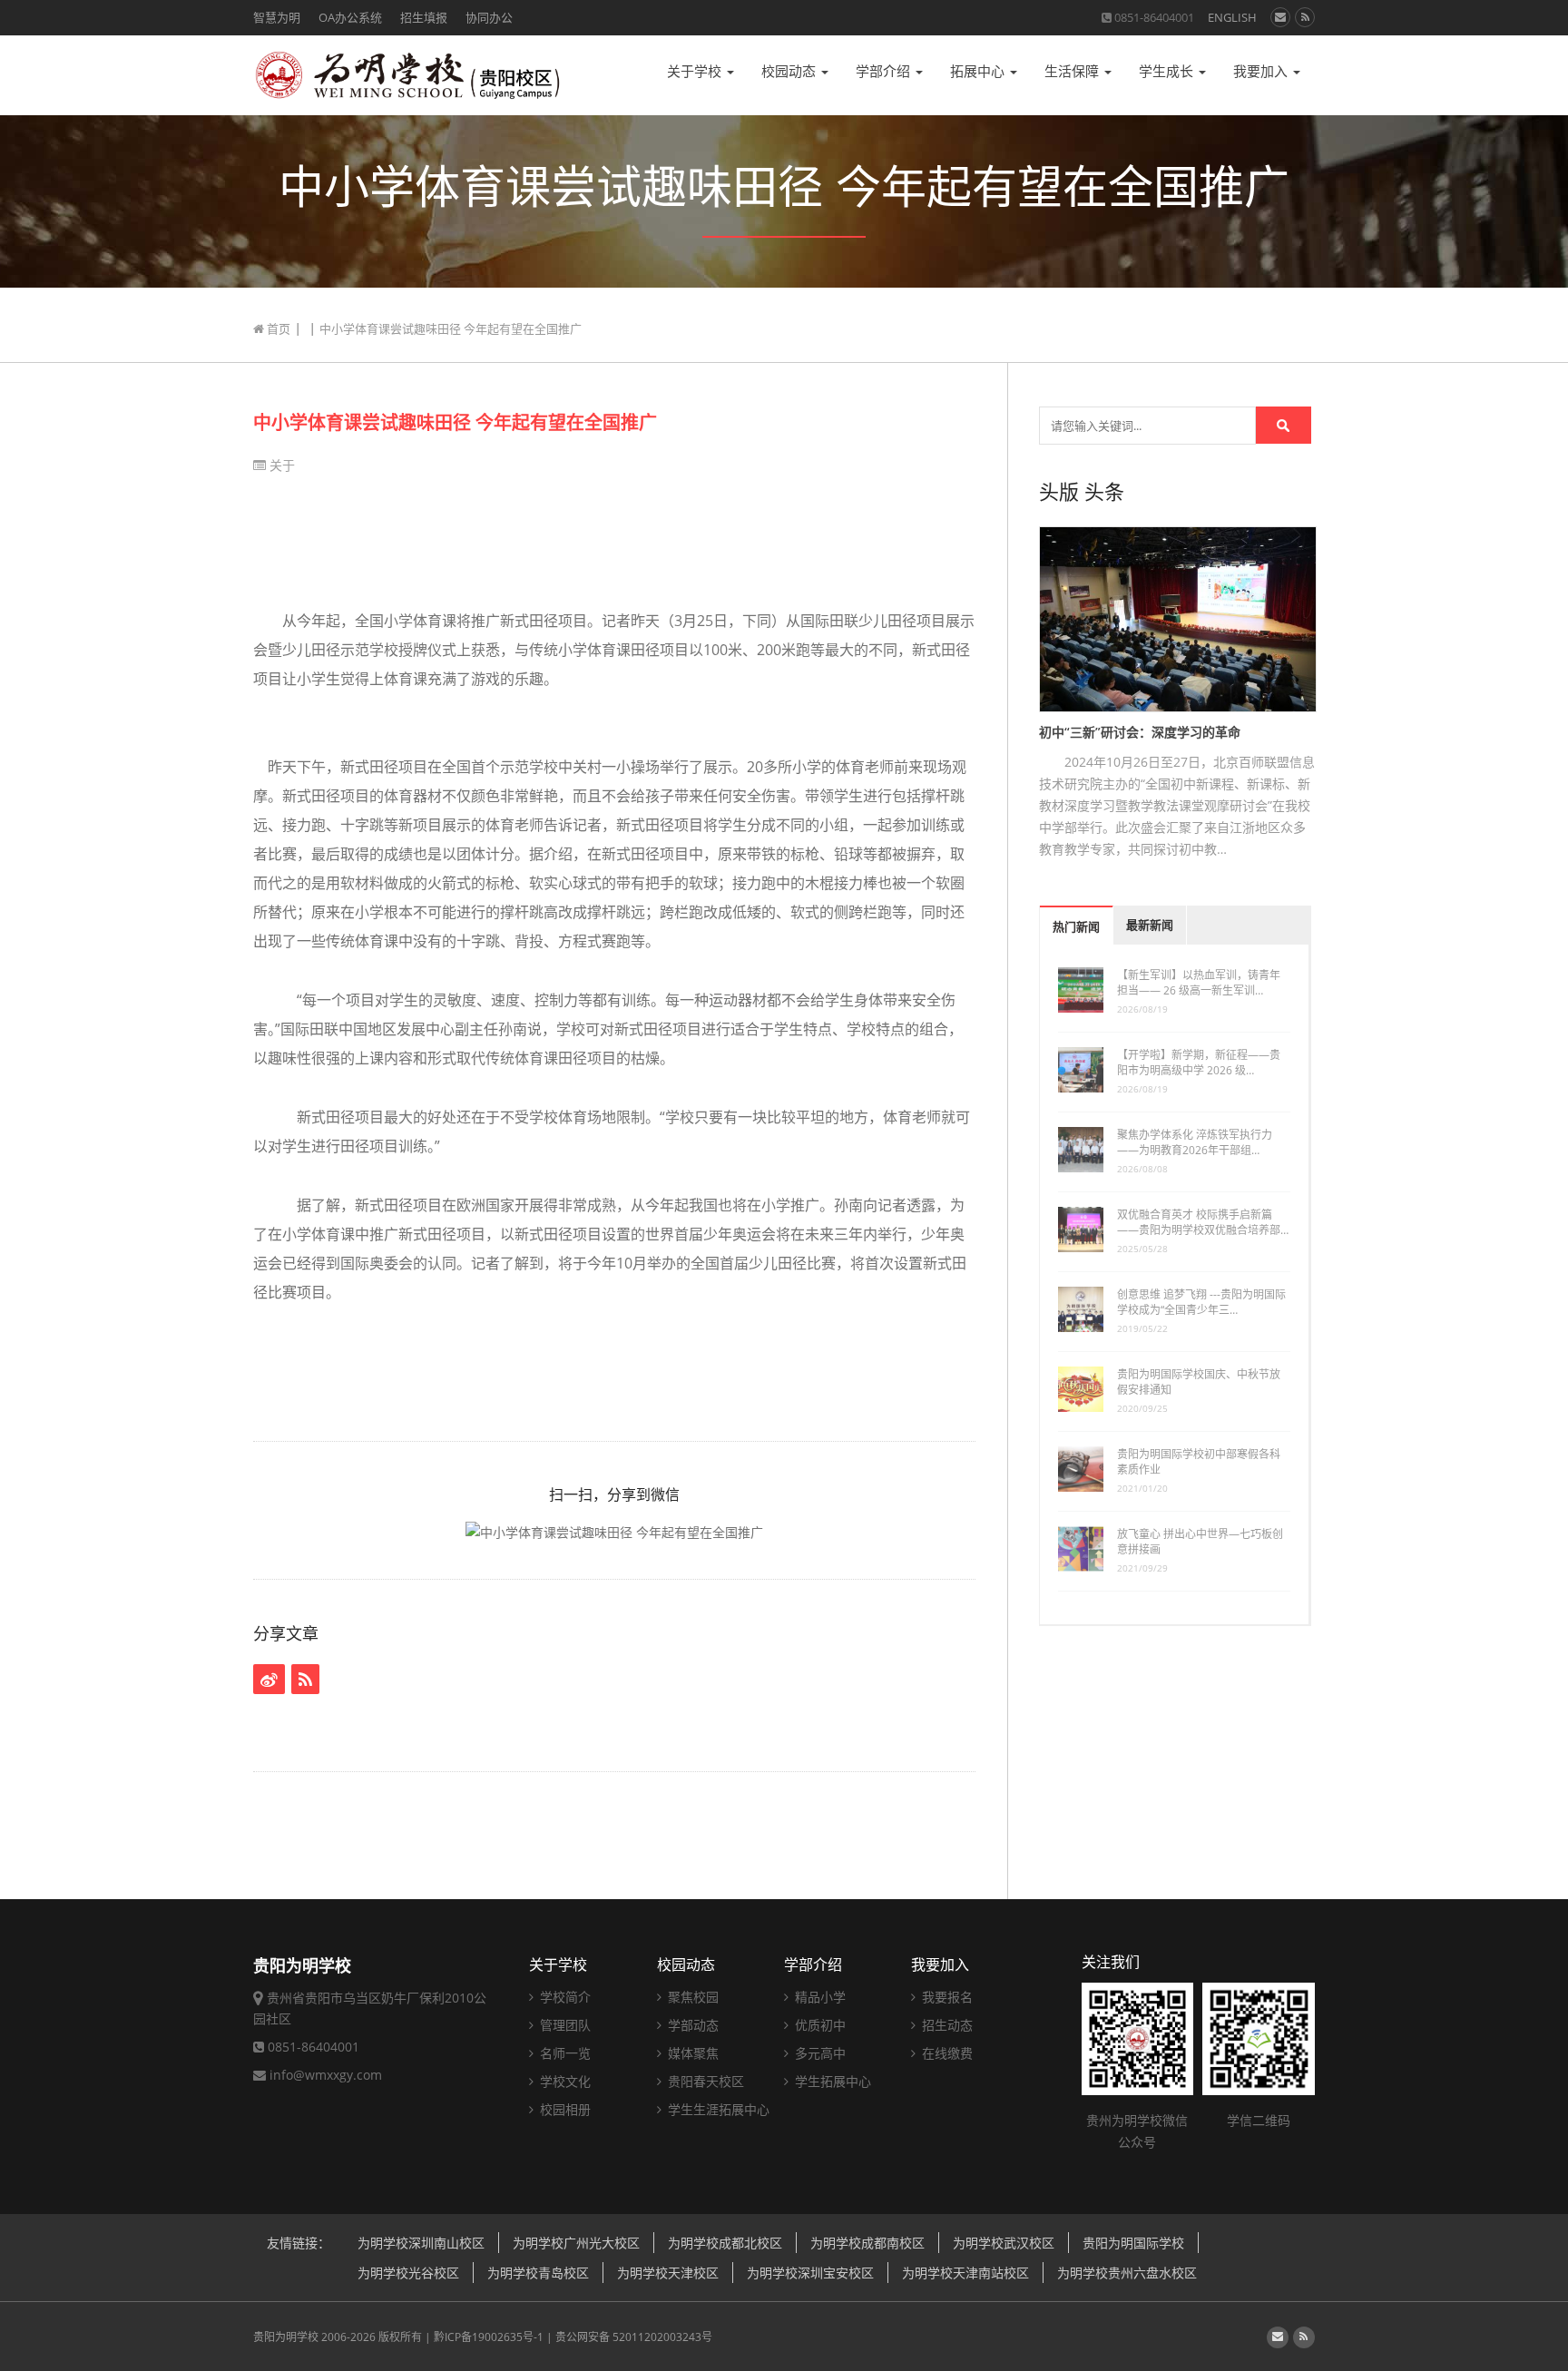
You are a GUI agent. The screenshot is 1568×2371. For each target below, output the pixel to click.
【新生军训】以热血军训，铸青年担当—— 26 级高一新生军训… (1199, 983)
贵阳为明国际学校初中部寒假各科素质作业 (1199, 1462)
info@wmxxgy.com (326, 2075)
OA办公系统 (350, 17)
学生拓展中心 (831, 2081)
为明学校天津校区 (668, 2273)
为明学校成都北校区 (725, 2243)
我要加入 (1262, 71)
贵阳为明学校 (286, 2337)
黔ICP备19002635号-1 (489, 2337)
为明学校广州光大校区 (576, 2243)
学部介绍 (885, 71)
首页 (277, 328)
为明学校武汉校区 (1004, 2243)
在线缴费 (946, 2053)
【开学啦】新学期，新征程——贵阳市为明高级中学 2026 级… (1199, 1063)
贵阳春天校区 (704, 2081)
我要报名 (946, 1997)
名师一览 (563, 2053)
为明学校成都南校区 (867, 2243)
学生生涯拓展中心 (717, 2109)
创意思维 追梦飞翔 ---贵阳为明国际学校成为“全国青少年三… (1201, 1302)
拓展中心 (979, 71)
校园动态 (790, 71)
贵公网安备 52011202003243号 (634, 2337)
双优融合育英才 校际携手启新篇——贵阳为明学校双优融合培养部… (1203, 1222)
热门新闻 (1076, 927)
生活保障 (1073, 71)
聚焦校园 (691, 1997)
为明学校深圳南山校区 (421, 2243)
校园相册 (563, 2109)
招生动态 (946, 2025)
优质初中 (818, 2025)
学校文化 (563, 2081)
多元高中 (818, 2053)
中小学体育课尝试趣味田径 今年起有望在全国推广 (455, 422)
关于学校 (696, 71)
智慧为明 (277, 17)
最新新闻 (1150, 925)
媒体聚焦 (691, 2053)
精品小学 (818, 1997)
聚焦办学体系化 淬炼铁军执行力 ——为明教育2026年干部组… (1195, 1142)
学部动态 (691, 2025)
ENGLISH (1232, 17)
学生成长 (1168, 71)
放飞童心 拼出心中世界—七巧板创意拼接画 (1200, 1542)
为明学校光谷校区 (408, 2273)
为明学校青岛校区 (538, 2273)
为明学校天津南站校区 (965, 2273)
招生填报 (424, 17)
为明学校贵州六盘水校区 (1127, 2273)
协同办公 (489, 17)
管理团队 (563, 2025)
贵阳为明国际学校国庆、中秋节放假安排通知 (1199, 1382)
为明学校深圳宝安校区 (810, 2273)
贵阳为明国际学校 (1133, 2243)
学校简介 (563, 1997)
